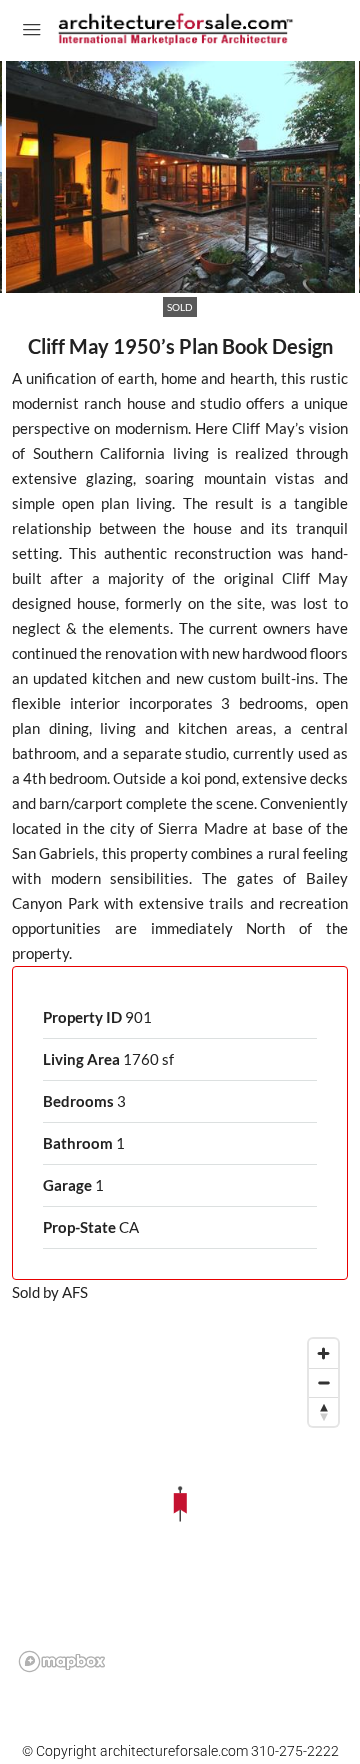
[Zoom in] (323, 1353)
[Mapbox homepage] (62, 1661)
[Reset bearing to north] (323, 1411)
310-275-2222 (295, 1751)
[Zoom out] (323, 1382)
